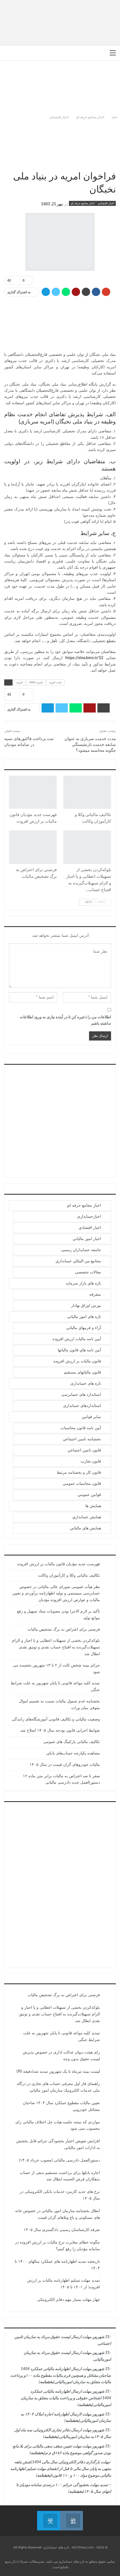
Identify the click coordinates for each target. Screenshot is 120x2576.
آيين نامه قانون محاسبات (81, 1428)
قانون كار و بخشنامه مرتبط (79, 1473)
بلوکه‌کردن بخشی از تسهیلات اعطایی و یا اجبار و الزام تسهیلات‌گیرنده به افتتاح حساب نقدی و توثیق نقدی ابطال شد (56, 1647)
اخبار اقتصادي (106, 203)
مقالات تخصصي (88, 1272)
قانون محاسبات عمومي (82, 1484)
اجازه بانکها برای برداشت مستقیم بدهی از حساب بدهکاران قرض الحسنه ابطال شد (60, 2176)
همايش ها (93, 1506)
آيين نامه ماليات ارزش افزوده (54, 808)
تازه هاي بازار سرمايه (83, 1283)
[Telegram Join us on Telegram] (49, 2517)
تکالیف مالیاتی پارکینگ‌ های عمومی (72, 1742)
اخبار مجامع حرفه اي (83, 203)
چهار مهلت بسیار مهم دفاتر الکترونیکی (69, 2300)
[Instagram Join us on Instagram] (71, 2517)
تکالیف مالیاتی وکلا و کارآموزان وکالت (69, 1576)
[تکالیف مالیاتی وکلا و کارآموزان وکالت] (87, 792)
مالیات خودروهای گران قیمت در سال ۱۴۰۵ (65, 1765)
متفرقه (95, 1295)
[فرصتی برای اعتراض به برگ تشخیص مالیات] (33, 847)
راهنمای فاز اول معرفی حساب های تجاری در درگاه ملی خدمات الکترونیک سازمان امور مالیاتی (58, 2087)
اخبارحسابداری (89, 1217)
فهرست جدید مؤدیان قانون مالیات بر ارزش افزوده (59, 1564)
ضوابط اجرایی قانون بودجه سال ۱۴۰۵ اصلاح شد (60, 1731)
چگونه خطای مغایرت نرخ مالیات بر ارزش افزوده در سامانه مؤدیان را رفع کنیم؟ (57, 2246)
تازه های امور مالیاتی (84, 1317)
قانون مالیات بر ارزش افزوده (77, 1361)
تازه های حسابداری (86, 1384)
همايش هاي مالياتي (86, 1528)
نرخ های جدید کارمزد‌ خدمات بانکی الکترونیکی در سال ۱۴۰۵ (60, 2195)
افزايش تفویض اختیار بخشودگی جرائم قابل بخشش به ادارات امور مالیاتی (58, 2144)
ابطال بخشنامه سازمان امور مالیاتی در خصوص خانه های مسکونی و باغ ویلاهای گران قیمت (57, 2214)
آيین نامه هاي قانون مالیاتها (79, 1350)
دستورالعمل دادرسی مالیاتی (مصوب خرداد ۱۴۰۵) (59, 2160)
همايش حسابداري (87, 1517)
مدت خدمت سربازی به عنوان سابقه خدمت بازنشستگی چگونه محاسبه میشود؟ (90, 745)
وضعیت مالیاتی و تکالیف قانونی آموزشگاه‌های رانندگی (56, 1719)
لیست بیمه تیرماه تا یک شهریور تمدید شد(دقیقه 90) (58, 2072)
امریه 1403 (36, 682)
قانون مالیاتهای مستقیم (82, 1372)
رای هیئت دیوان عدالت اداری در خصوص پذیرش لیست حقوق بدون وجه (61, 2056)
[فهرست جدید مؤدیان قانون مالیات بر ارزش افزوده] (33, 792)
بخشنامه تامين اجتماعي (82, 1439)
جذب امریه (55, 682)
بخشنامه (47, 2382)
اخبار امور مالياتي (108, 808)
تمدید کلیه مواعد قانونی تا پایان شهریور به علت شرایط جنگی (62, 2037)
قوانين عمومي (89, 1495)
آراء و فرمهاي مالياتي (84, 1328)
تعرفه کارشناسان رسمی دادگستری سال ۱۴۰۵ (62, 2230)
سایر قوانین (91, 1417)
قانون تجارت (91, 1461)
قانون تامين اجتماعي (84, 1450)
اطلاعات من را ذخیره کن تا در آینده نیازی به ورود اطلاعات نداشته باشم (65, 1020)
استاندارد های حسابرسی (81, 1395)
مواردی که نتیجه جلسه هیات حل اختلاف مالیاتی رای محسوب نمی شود (58, 2126)
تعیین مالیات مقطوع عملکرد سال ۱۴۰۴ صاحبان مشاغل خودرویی (61, 2106)
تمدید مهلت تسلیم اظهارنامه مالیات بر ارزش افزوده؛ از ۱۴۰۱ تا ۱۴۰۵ (63, 2284)
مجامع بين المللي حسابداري (78, 1261)
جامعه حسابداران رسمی (81, 1250)
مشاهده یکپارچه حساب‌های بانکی (73, 1753)
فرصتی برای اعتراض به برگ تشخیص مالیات (64, 1630)
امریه (20, 682)
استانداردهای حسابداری (82, 1406)
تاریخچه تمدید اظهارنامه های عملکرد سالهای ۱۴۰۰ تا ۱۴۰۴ (57, 2265)
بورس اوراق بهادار (86, 1306)
